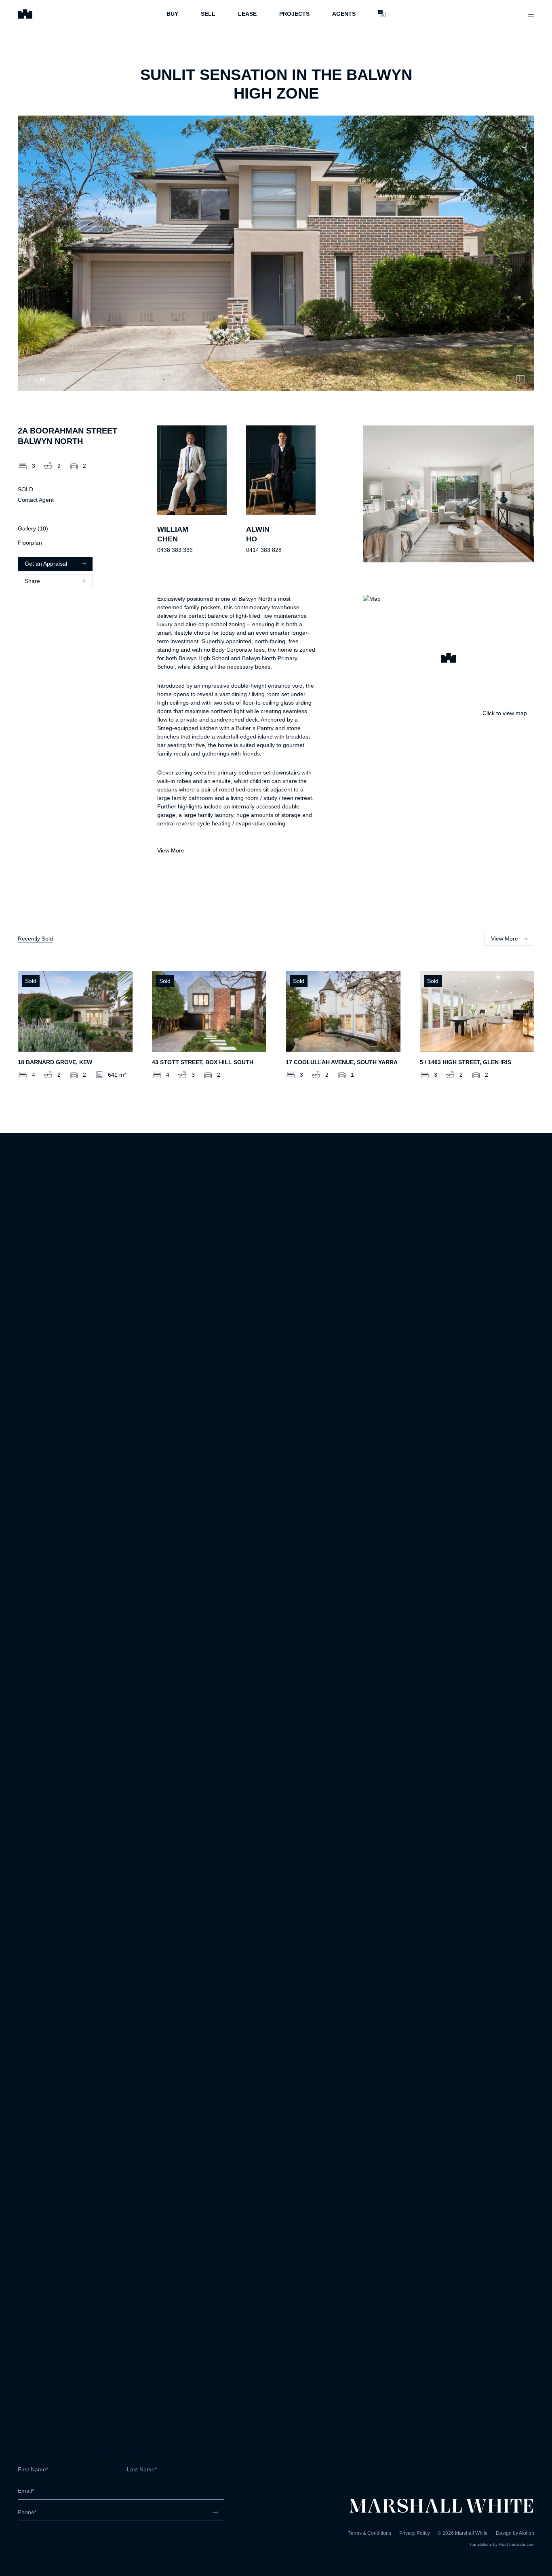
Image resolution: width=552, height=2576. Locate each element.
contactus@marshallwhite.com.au (61, 2543)
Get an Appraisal (46, 564)
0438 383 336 (175, 550)
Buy (172, 14)
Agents (344, 14)
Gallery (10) (33, 528)
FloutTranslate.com (516, 2544)
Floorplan (30, 543)
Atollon (527, 2533)
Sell (208, 14)
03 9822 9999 (36, 2535)
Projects (294, 14)
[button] (449, 659)
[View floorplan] (520, 379)
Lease (247, 14)
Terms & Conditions (370, 2533)
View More (171, 850)
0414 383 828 (264, 550)
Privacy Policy (415, 2533)
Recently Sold (35, 939)
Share (32, 581)
